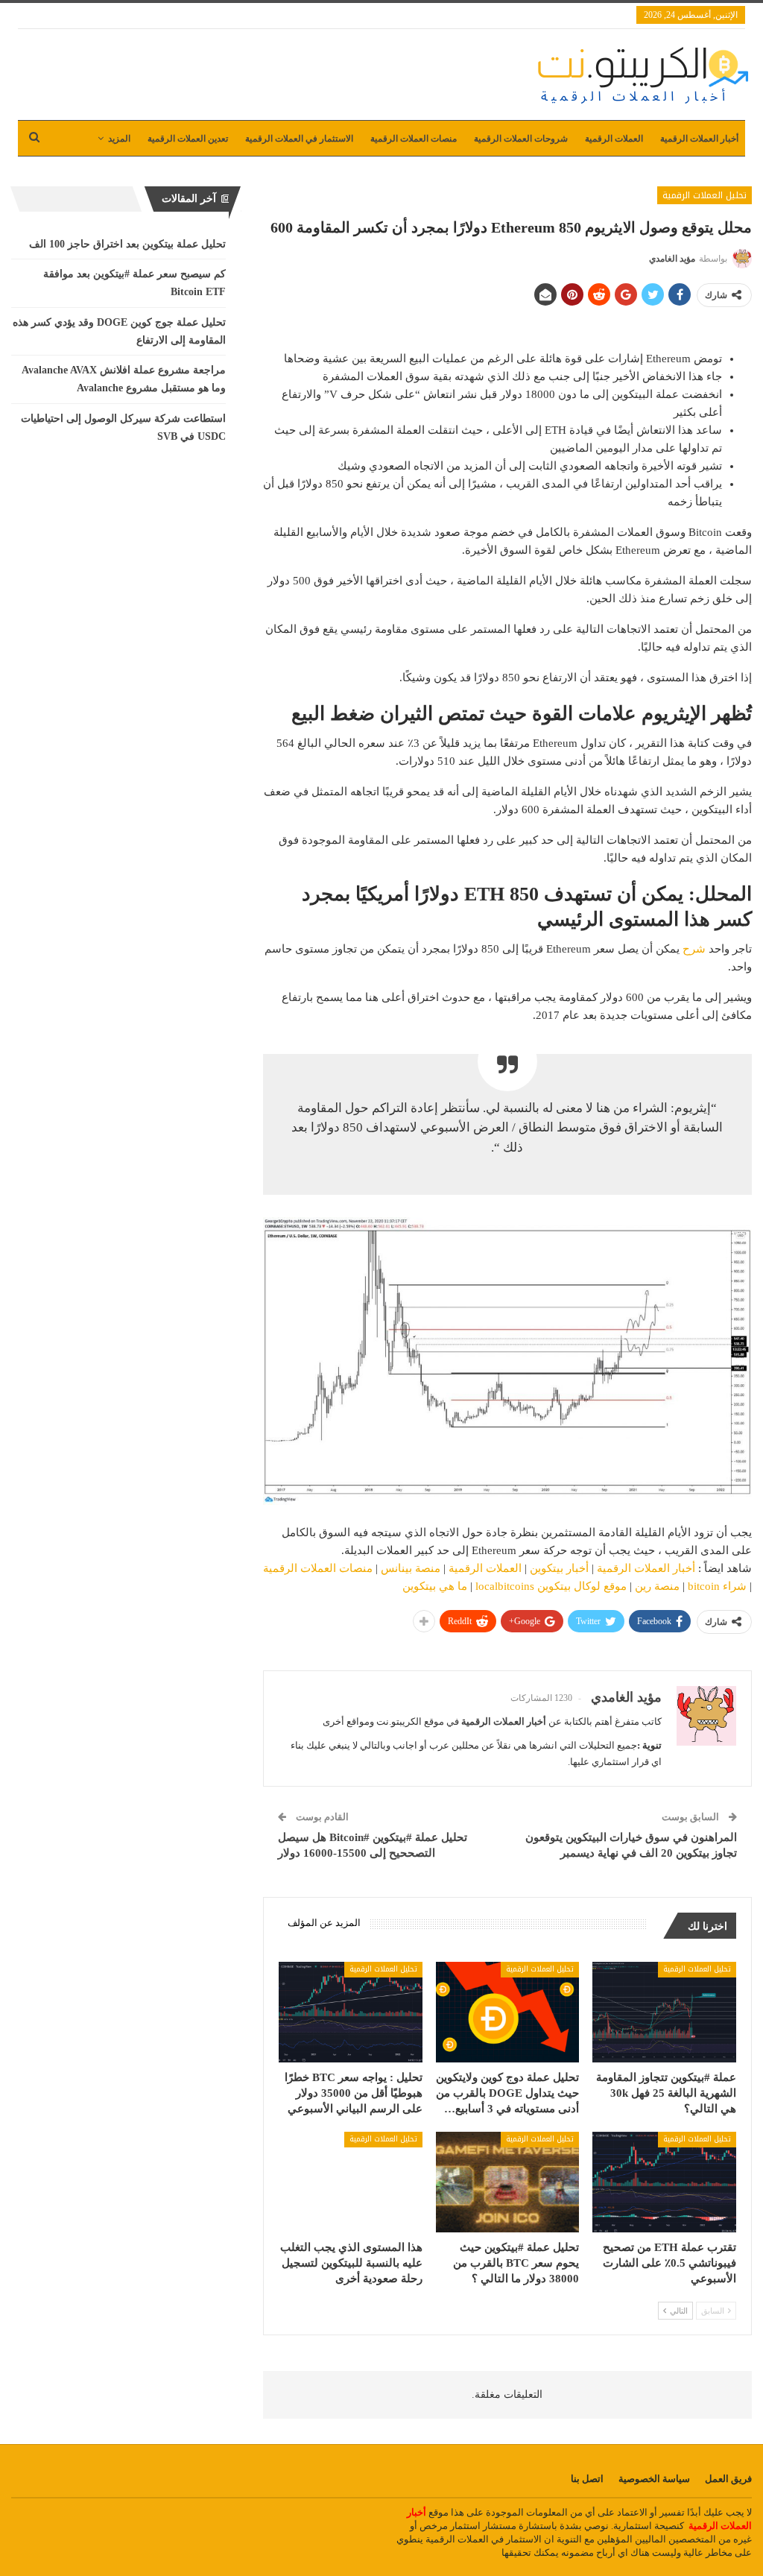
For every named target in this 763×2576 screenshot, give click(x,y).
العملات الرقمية (614, 139)
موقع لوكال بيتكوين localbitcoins (551, 1586)
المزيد (119, 139)
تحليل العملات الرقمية (705, 195)
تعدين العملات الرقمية (188, 139)
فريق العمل (728, 2479)
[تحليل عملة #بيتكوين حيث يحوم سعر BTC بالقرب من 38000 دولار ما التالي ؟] (508, 2182)
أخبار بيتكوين (559, 1568)
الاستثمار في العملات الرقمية (299, 139)
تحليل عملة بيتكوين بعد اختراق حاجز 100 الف (127, 244)
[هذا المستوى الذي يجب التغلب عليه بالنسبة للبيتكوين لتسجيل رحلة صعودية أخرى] (351, 2182)
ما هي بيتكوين (435, 1586)
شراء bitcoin (717, 1586)
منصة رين (657, 1586)
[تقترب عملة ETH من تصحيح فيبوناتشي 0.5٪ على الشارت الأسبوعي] (664, 2182)
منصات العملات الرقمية (414, 139)
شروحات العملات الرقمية (521, 139)
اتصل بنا (587, 2479)
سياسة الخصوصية (654, 2479)
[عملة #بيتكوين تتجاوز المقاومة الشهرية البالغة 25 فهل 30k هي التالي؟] (664, 2012)
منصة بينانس (411, 1568)
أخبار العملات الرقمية (699, 139)
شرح (694, 949)
